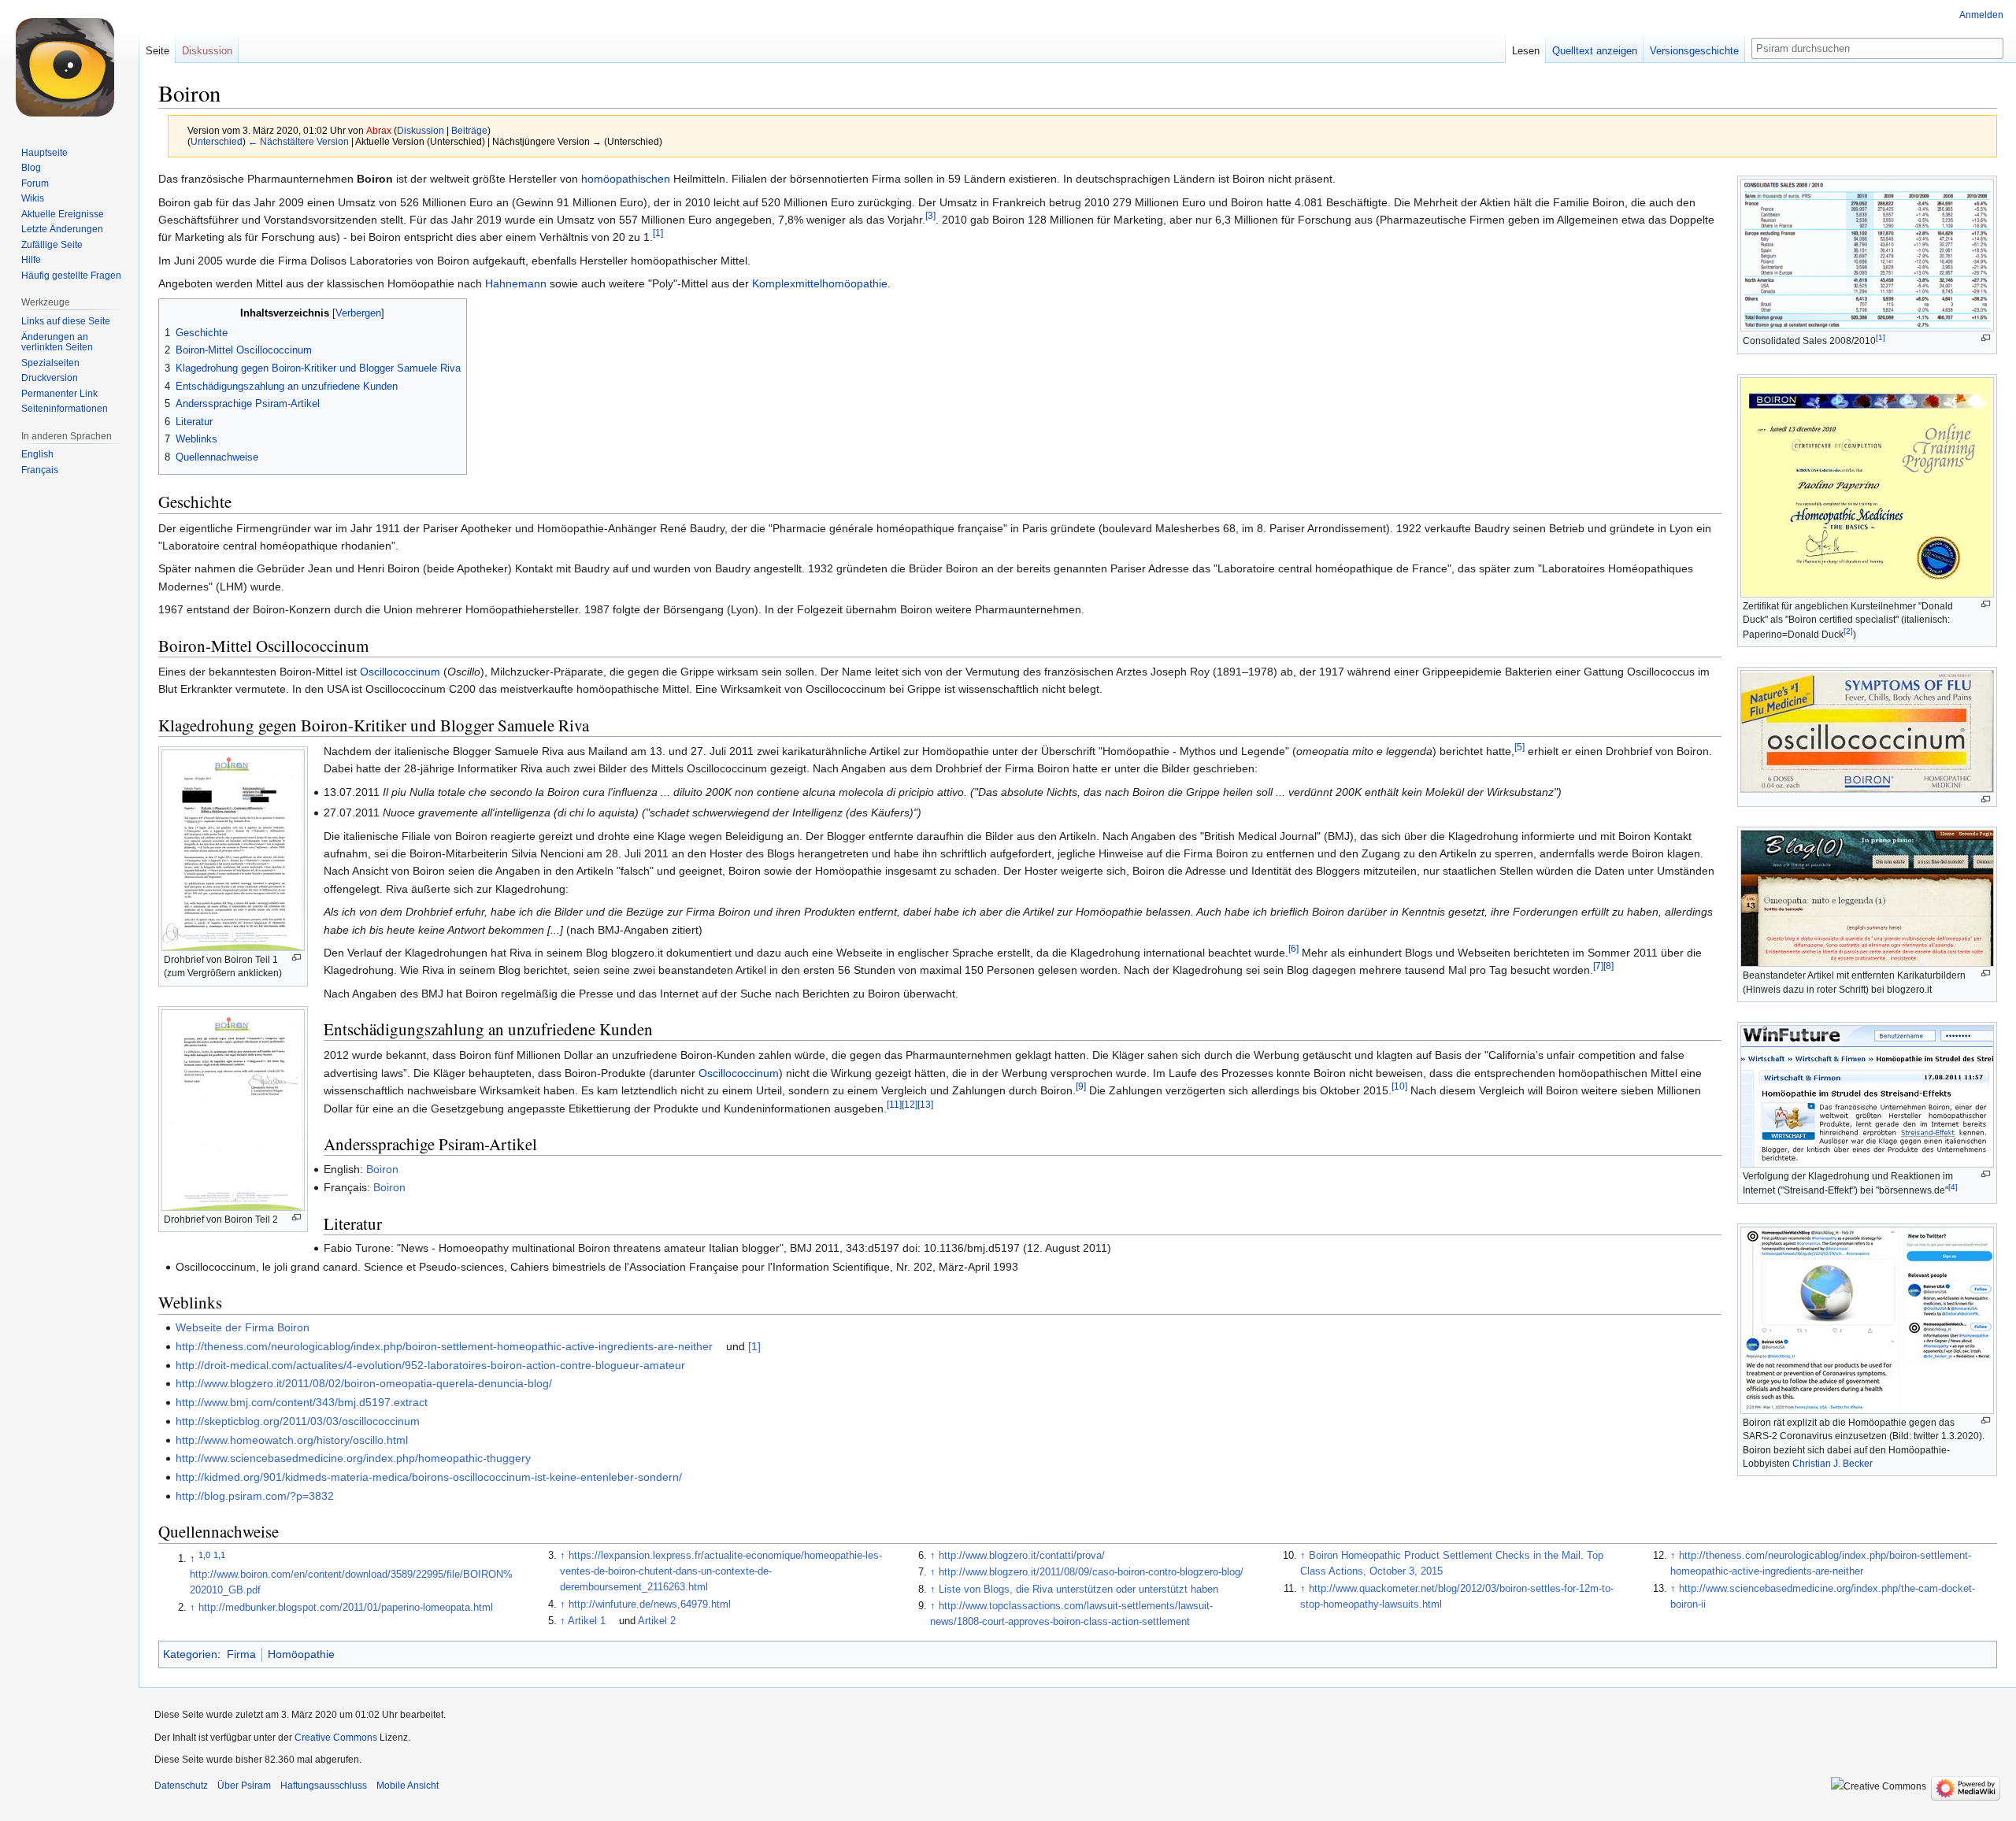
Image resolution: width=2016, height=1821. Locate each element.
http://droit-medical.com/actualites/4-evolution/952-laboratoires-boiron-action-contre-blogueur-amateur (430, 1365)
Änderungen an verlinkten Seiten (57, 342)
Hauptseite (44, 153)
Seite (157, 51)
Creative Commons (336, 1738)
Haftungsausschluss (324, 1786)
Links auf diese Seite (66, 321)
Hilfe (31, 260)
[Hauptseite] (69, 63)
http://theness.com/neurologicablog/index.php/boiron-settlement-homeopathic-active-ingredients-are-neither (444, 1346)
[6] (1293, 948)
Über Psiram (244, 1786)
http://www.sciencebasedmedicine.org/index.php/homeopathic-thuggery (353, 1458)
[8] (1608, 966)
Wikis (33, 198)
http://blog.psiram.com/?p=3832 (255, 1496)
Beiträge (469, 130)
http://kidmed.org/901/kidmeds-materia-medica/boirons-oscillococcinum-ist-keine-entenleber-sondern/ (429, 1477)
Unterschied (217, 141)
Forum (35, 183)
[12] (910, 1104)
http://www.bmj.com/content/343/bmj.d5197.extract (302, 1402)
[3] (930, 215)
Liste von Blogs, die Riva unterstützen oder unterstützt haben (1078, 1590)
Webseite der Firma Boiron (243, 1327)
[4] (1953, 1187)
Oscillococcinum (400, 672)
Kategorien (190, 1654)
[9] (1081, 1087)
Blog (31, 168)
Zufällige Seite (52, 245)
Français (40, 470)
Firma (241, 1654)
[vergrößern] (1986, 338)
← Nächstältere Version (298, 141)
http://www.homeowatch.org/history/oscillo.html (292, 1440)
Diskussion (421, 130)
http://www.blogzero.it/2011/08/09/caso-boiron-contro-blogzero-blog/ (1091, 1572)
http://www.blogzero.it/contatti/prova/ (1022, 1556)
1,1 (219, 1555)
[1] (1881, 337)
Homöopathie (301, 1654)
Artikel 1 (587, 1621)
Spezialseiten (50, 363)
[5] (1519, 747)
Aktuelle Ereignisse (63, 214)
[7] (1598, 966)
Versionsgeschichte (1694, 51)
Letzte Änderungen (62, 229)
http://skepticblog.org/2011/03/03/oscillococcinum (298, 1421)
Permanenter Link (59, 394)
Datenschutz (181, 1786)
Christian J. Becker (1833, 1464)
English (37, 454)
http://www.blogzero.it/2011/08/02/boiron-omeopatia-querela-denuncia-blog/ (364, 1383)
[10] (1399, 1087)
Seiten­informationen (65, 409)
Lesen (1526, 51)
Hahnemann (516, 283)
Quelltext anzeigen (1595, 51)
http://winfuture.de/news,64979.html (650, 1604)
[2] (1848, 631)
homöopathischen (626, 179)
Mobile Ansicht (408, 1786)
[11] (894, 1104)
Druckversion (50, 378)
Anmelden (1981, 15)
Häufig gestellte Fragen (71, 276)
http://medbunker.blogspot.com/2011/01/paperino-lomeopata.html (346, 1608)
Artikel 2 (657, 1621)
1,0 (204, 1555)
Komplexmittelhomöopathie (820, 283)
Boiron (382, 1169)
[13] (925, 1104)
